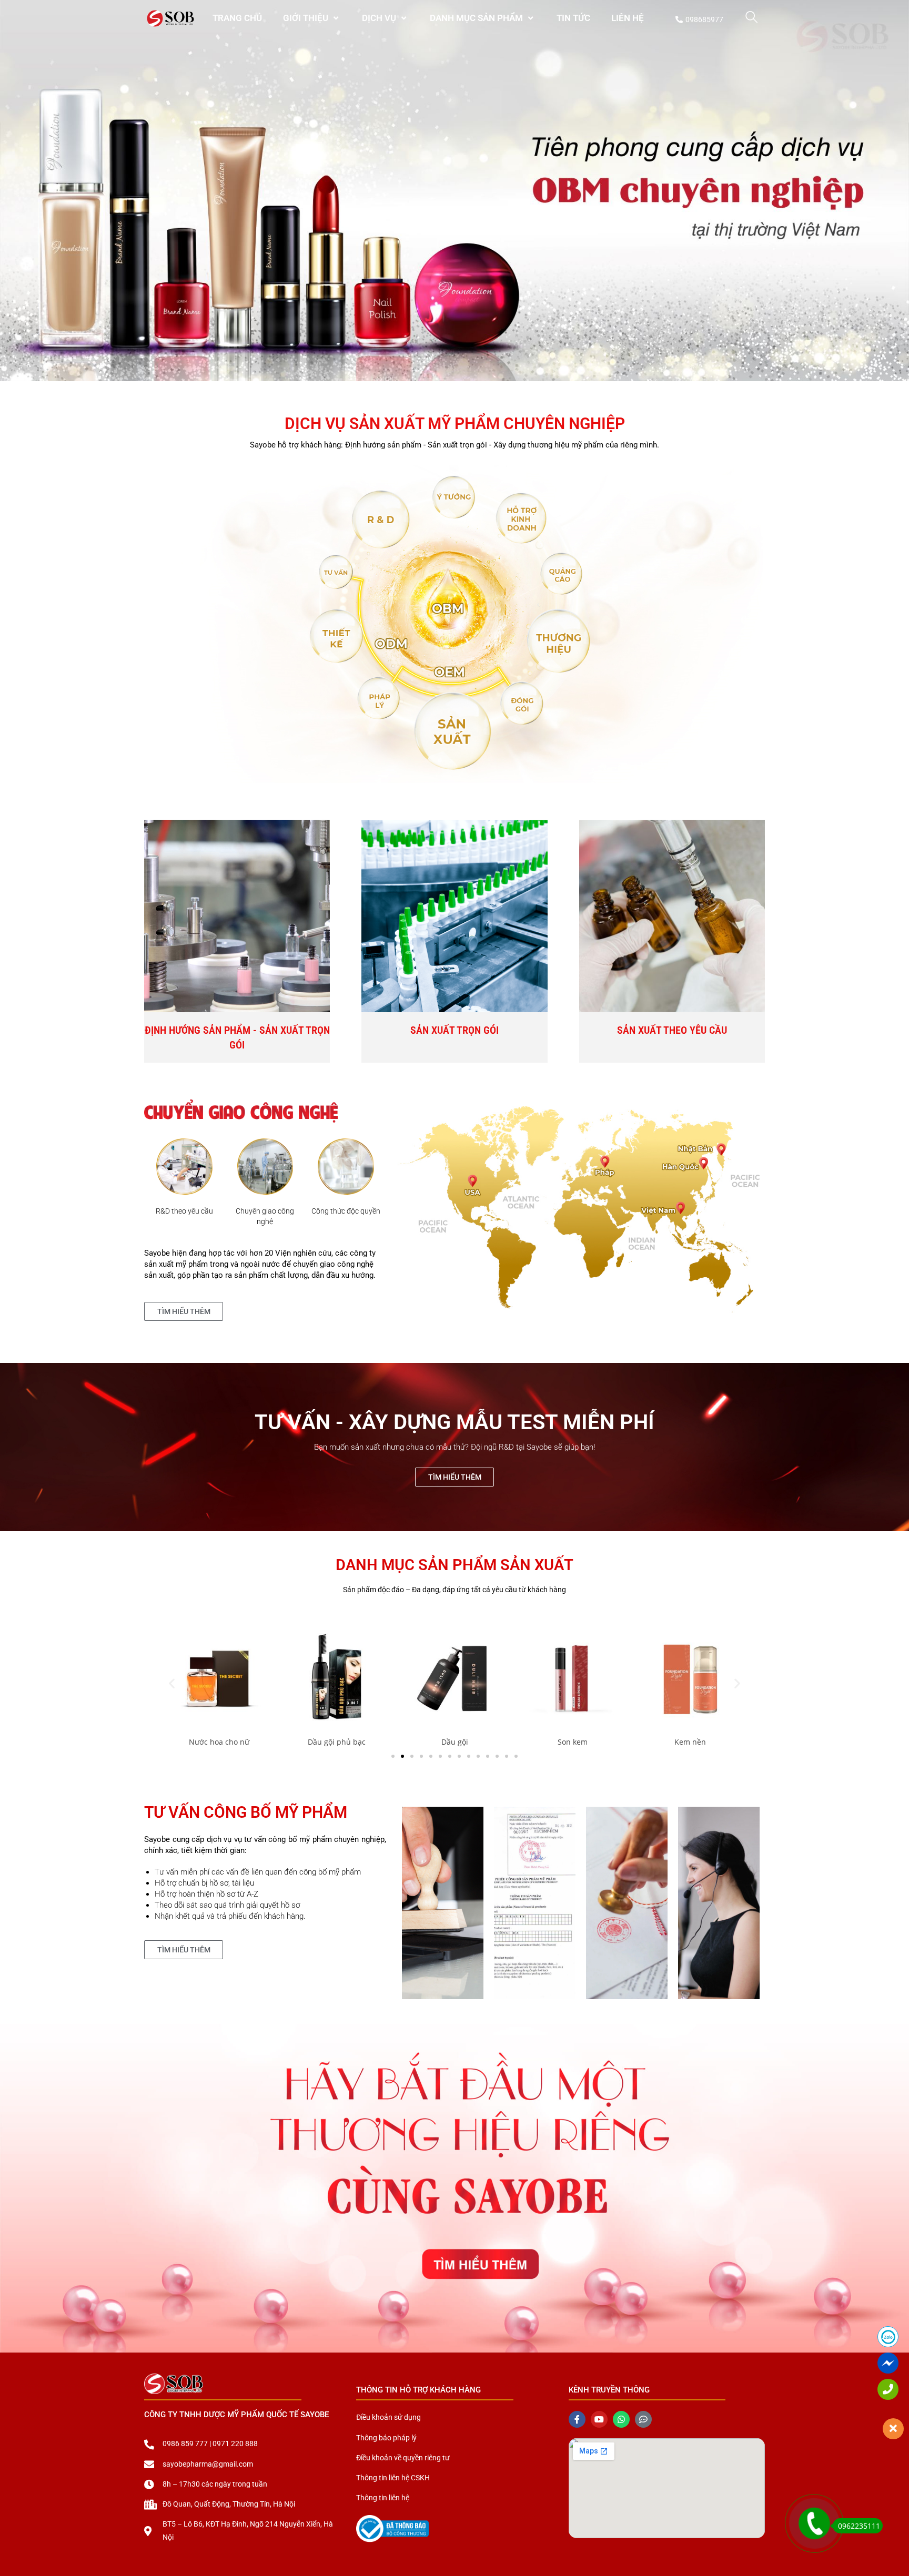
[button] (172, 1683)
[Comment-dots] (643, 2419)
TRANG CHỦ (237, 18)
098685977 (704, 19)
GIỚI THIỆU (306, 18)
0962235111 (859, 2526)
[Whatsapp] (621, 2419)
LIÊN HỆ (628, 18)
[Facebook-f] (577, 2419)
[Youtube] (599, 2419)
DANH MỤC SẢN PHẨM (476, 18)
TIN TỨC (573, 18)
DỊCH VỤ (379, 18)
